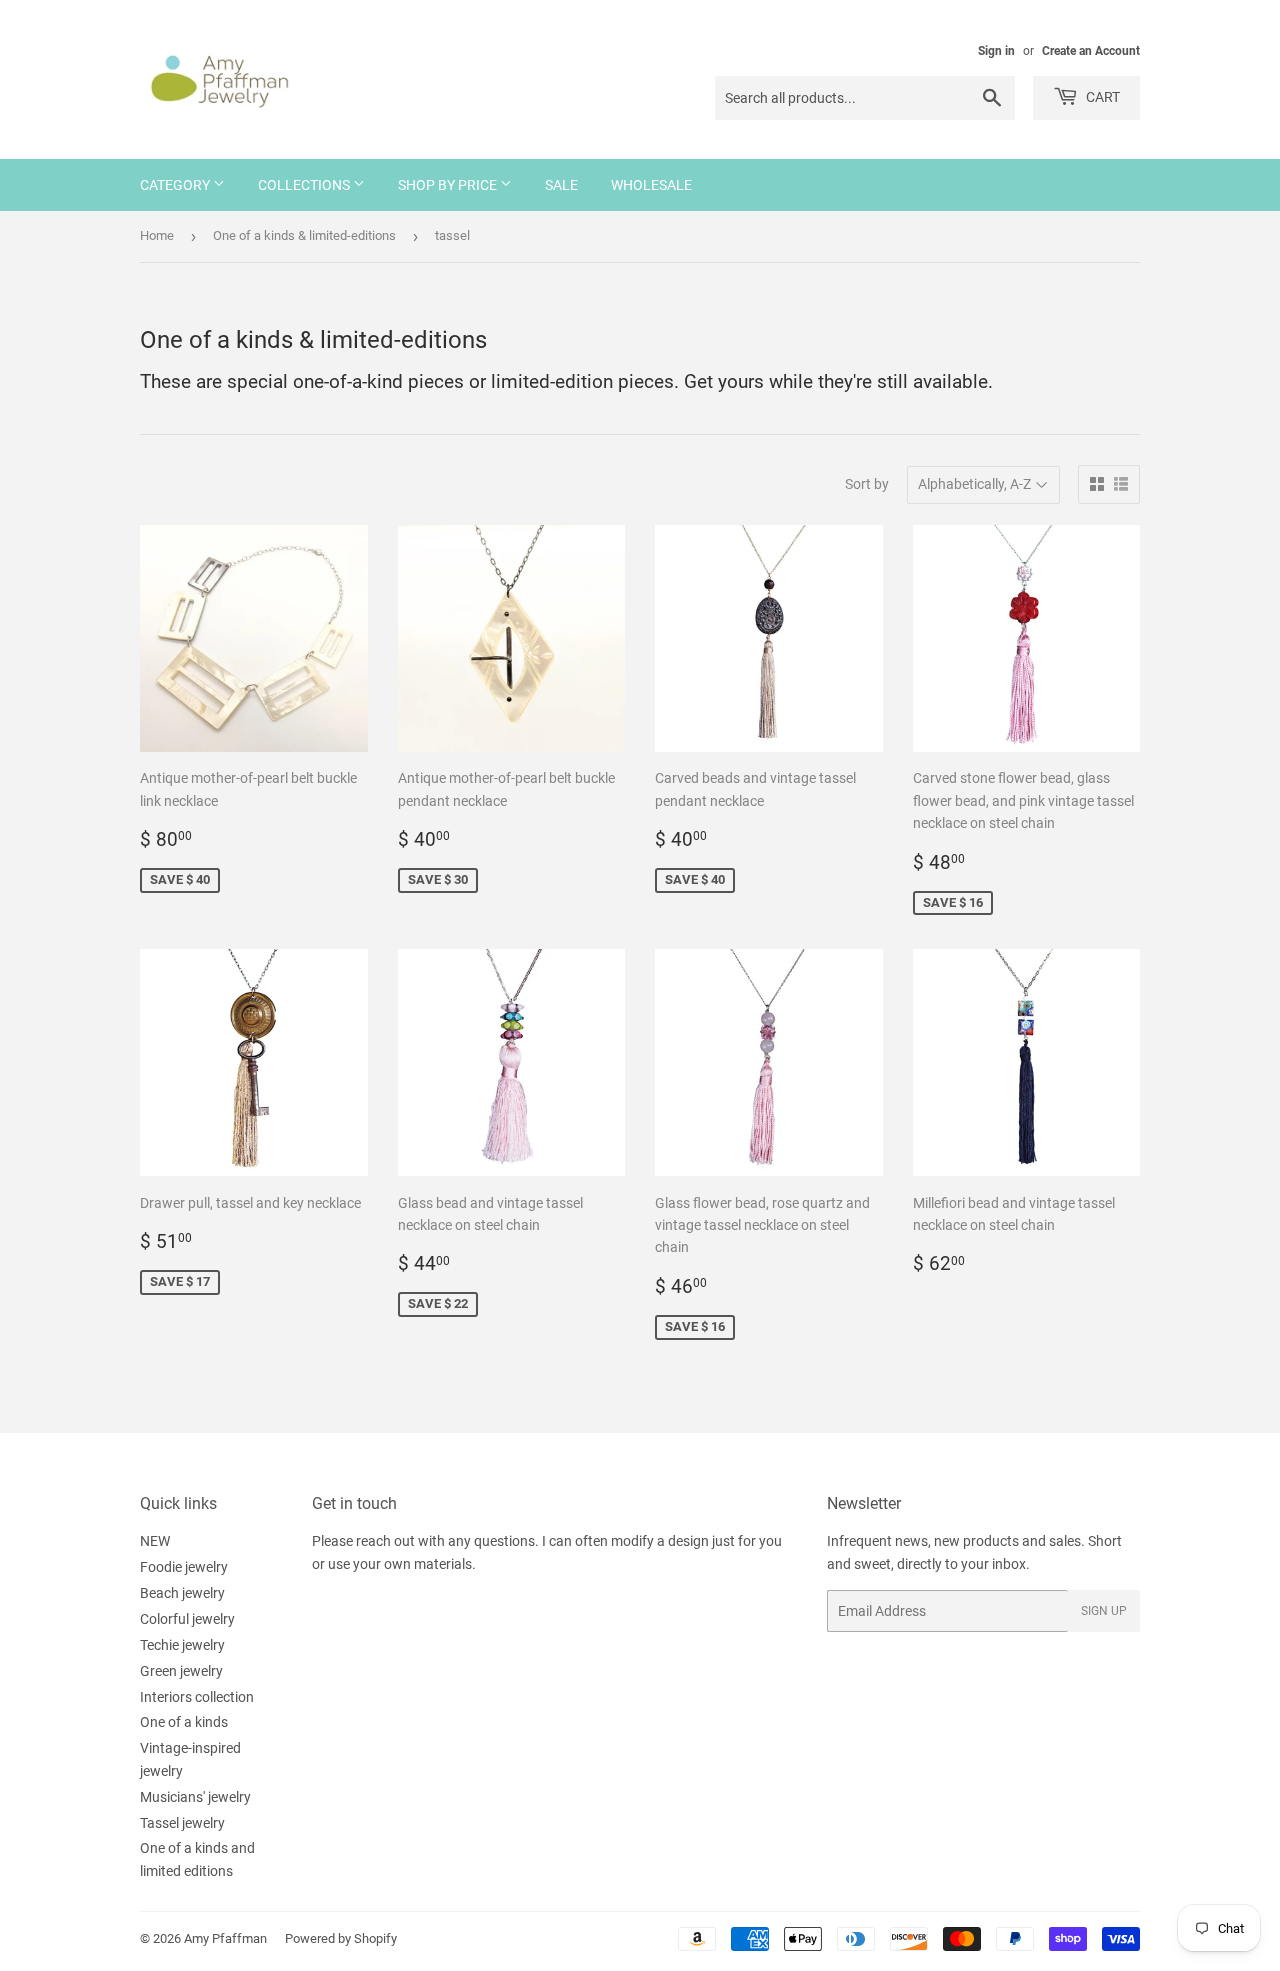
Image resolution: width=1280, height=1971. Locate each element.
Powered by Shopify (341, 1938)
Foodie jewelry (184, 1567)
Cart (1101, 97)
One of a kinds (184, 1722)
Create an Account (1091, 51)
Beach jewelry (182, 1593)
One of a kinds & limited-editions (304, 235)
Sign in (996, 51)
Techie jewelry (182, 1645)
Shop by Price (449, 185)
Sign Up (1104, 1611)
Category (176, 185)
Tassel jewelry (182, 1823)
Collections (305, 185)
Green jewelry (181, 1671)
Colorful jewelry (187, 1619)
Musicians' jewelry (195, 1797)
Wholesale (651, 185)
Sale (561, 185)
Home (157, 235)
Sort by (867, 484)
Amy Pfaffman (225, 1938)
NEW (155, 1541)
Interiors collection (197, 1697)
